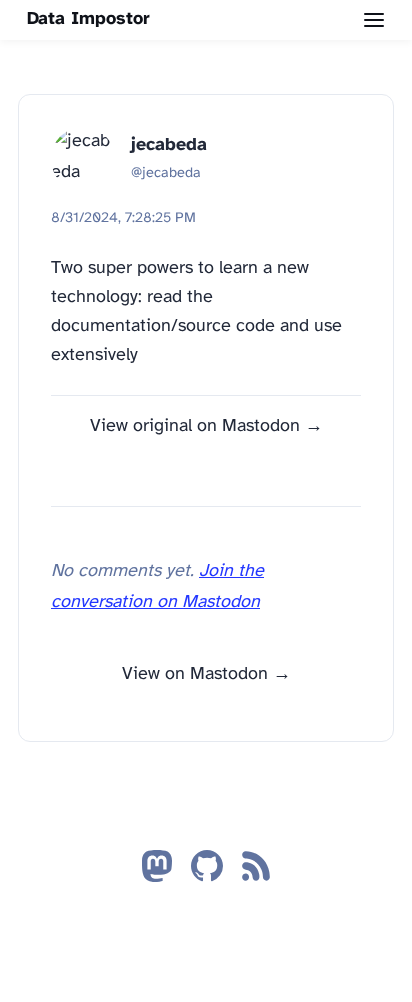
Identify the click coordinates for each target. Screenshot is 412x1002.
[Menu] (374, 20)
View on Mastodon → (206, 674)
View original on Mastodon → (206, 426)
